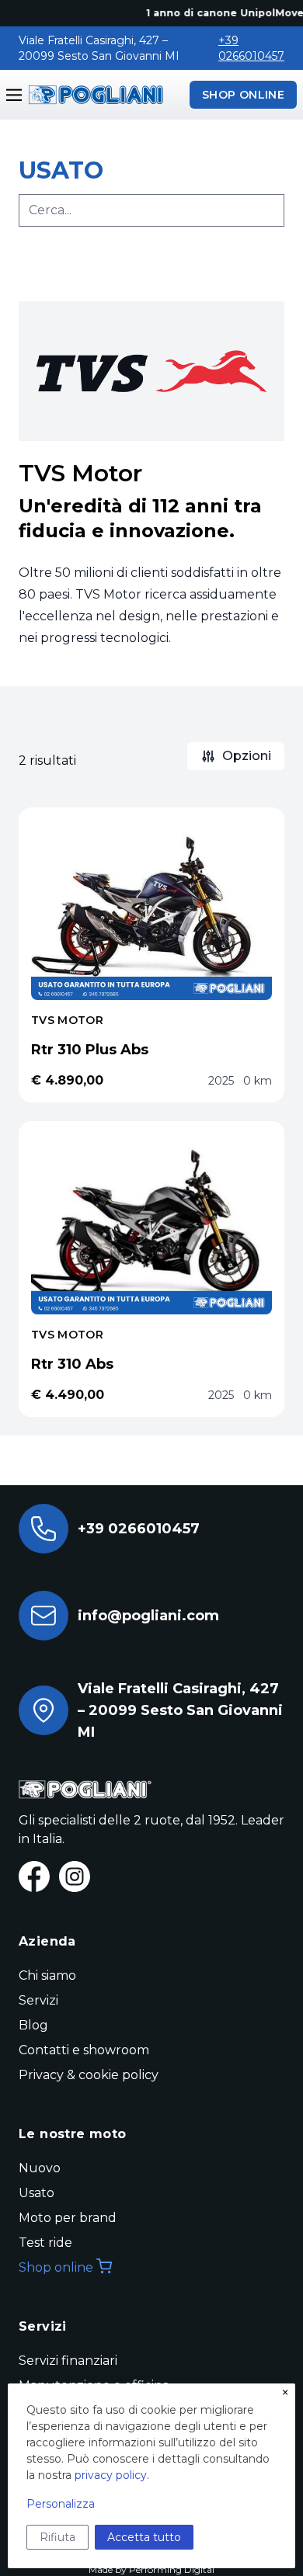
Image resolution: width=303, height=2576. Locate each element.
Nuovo (40, 2168)
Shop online (56, 2267)
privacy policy (111, 2475)
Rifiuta (57, 2537)
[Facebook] (34, 1876)
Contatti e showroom (84, 2050)
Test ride (45, 2243)
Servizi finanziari (68, 2361)
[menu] (14, 95)
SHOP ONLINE (243, 95)
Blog (33, 2025)
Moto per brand (68, 2218)
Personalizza (61, 2504)
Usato (37, 2193)
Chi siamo (47, 1975)
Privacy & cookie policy (89, 2075)
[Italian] (93, 95)
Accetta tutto (144, 2537)
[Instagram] (75, 1876)
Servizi (38, 2000)
